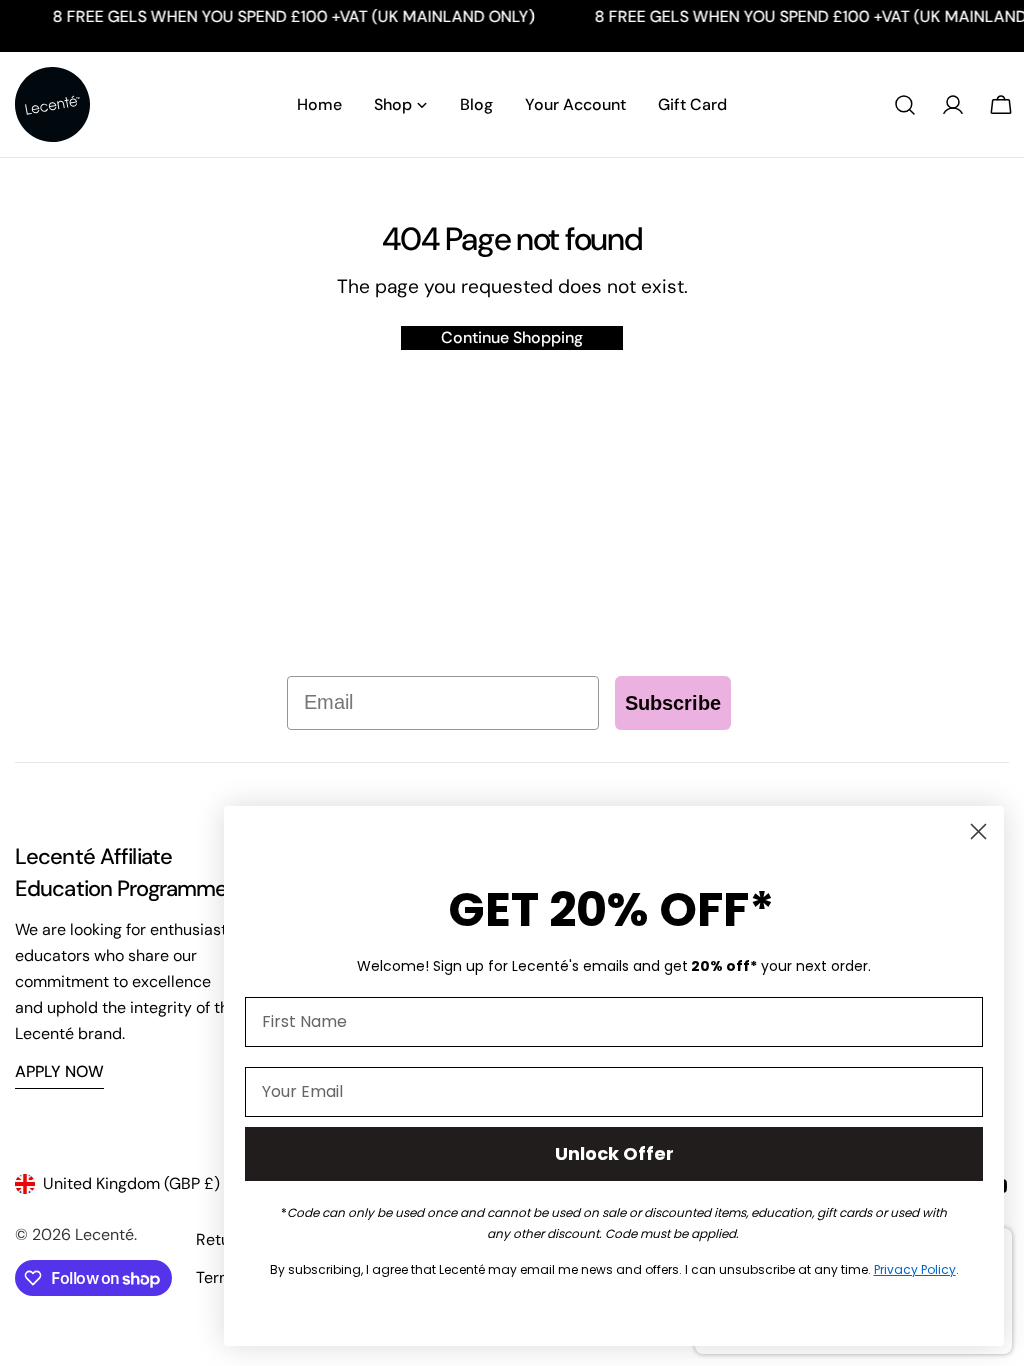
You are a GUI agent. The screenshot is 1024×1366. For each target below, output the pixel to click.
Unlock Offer (614, 1153)
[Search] (905, 105)
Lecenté (104, 1234)
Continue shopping (512, 337)
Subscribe (673, 703)
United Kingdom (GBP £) (131, 1183)
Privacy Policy (915, 1269)
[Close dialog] (978, 831)
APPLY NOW (59, 1071)
